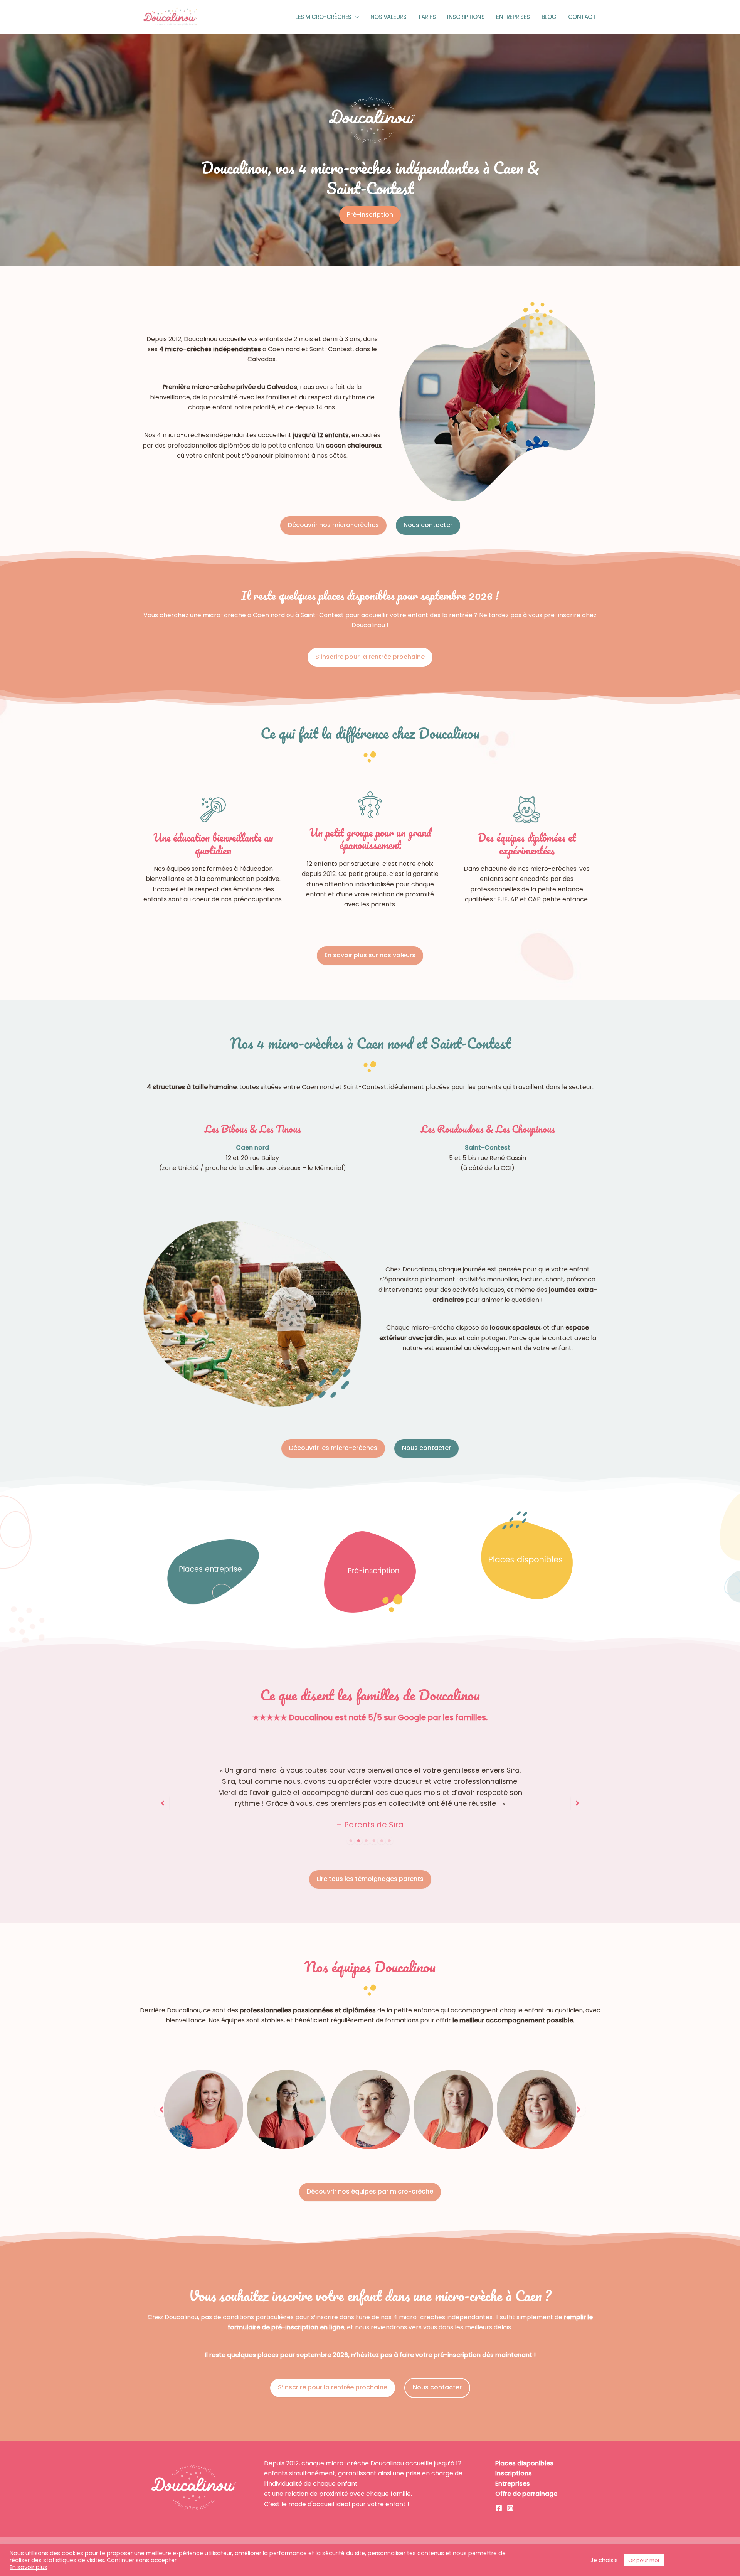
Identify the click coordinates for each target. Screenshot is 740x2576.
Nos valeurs (388, 17)
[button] (355, 17)
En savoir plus (29, 2567)
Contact (582, 17)
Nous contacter (428, 525)
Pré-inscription (370, 215)
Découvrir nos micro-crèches (333, 525)
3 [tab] (366, 1841)
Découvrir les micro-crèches (333, 1448)
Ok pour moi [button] (644, 2560)
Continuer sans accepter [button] (142, 2560)
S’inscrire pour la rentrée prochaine (370, 657)
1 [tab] (351, 1841)
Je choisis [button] (604, 2560)
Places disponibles (524, 2463)
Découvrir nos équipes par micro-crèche (370, 2191)
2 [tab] (358, 1841)
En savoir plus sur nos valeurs (370, 955)
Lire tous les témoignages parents (370, 1879)
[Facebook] (499, 2508)
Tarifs (427, 17)
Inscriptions (466, 17)
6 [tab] (389, 1841)
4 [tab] (374, 1841)
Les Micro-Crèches (323, 17)
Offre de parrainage (526, 2494)
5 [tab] (382, 1841)
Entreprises (513, 17)
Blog (549, 17)
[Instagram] (510, 2508)
